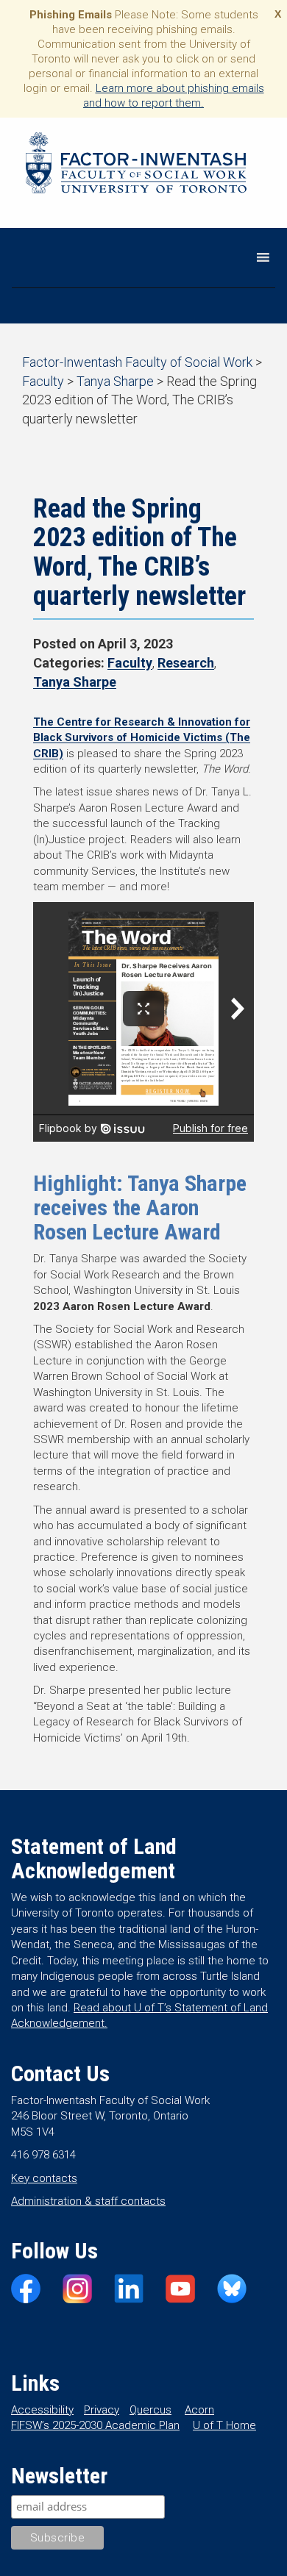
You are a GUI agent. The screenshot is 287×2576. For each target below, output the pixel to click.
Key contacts (44, 2178)
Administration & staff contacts (88, 2201)
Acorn (199, 2410)
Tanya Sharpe (75, 682)
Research (186, 663)
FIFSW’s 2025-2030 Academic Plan (95, 2425)
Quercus (150, 2410)
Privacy (102, 2410)
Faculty (130, 663)
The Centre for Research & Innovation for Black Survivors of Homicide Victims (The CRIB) (142, 738)
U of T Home (224, 2425)
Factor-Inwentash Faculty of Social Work (136, 165)
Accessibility (42, 2410)
